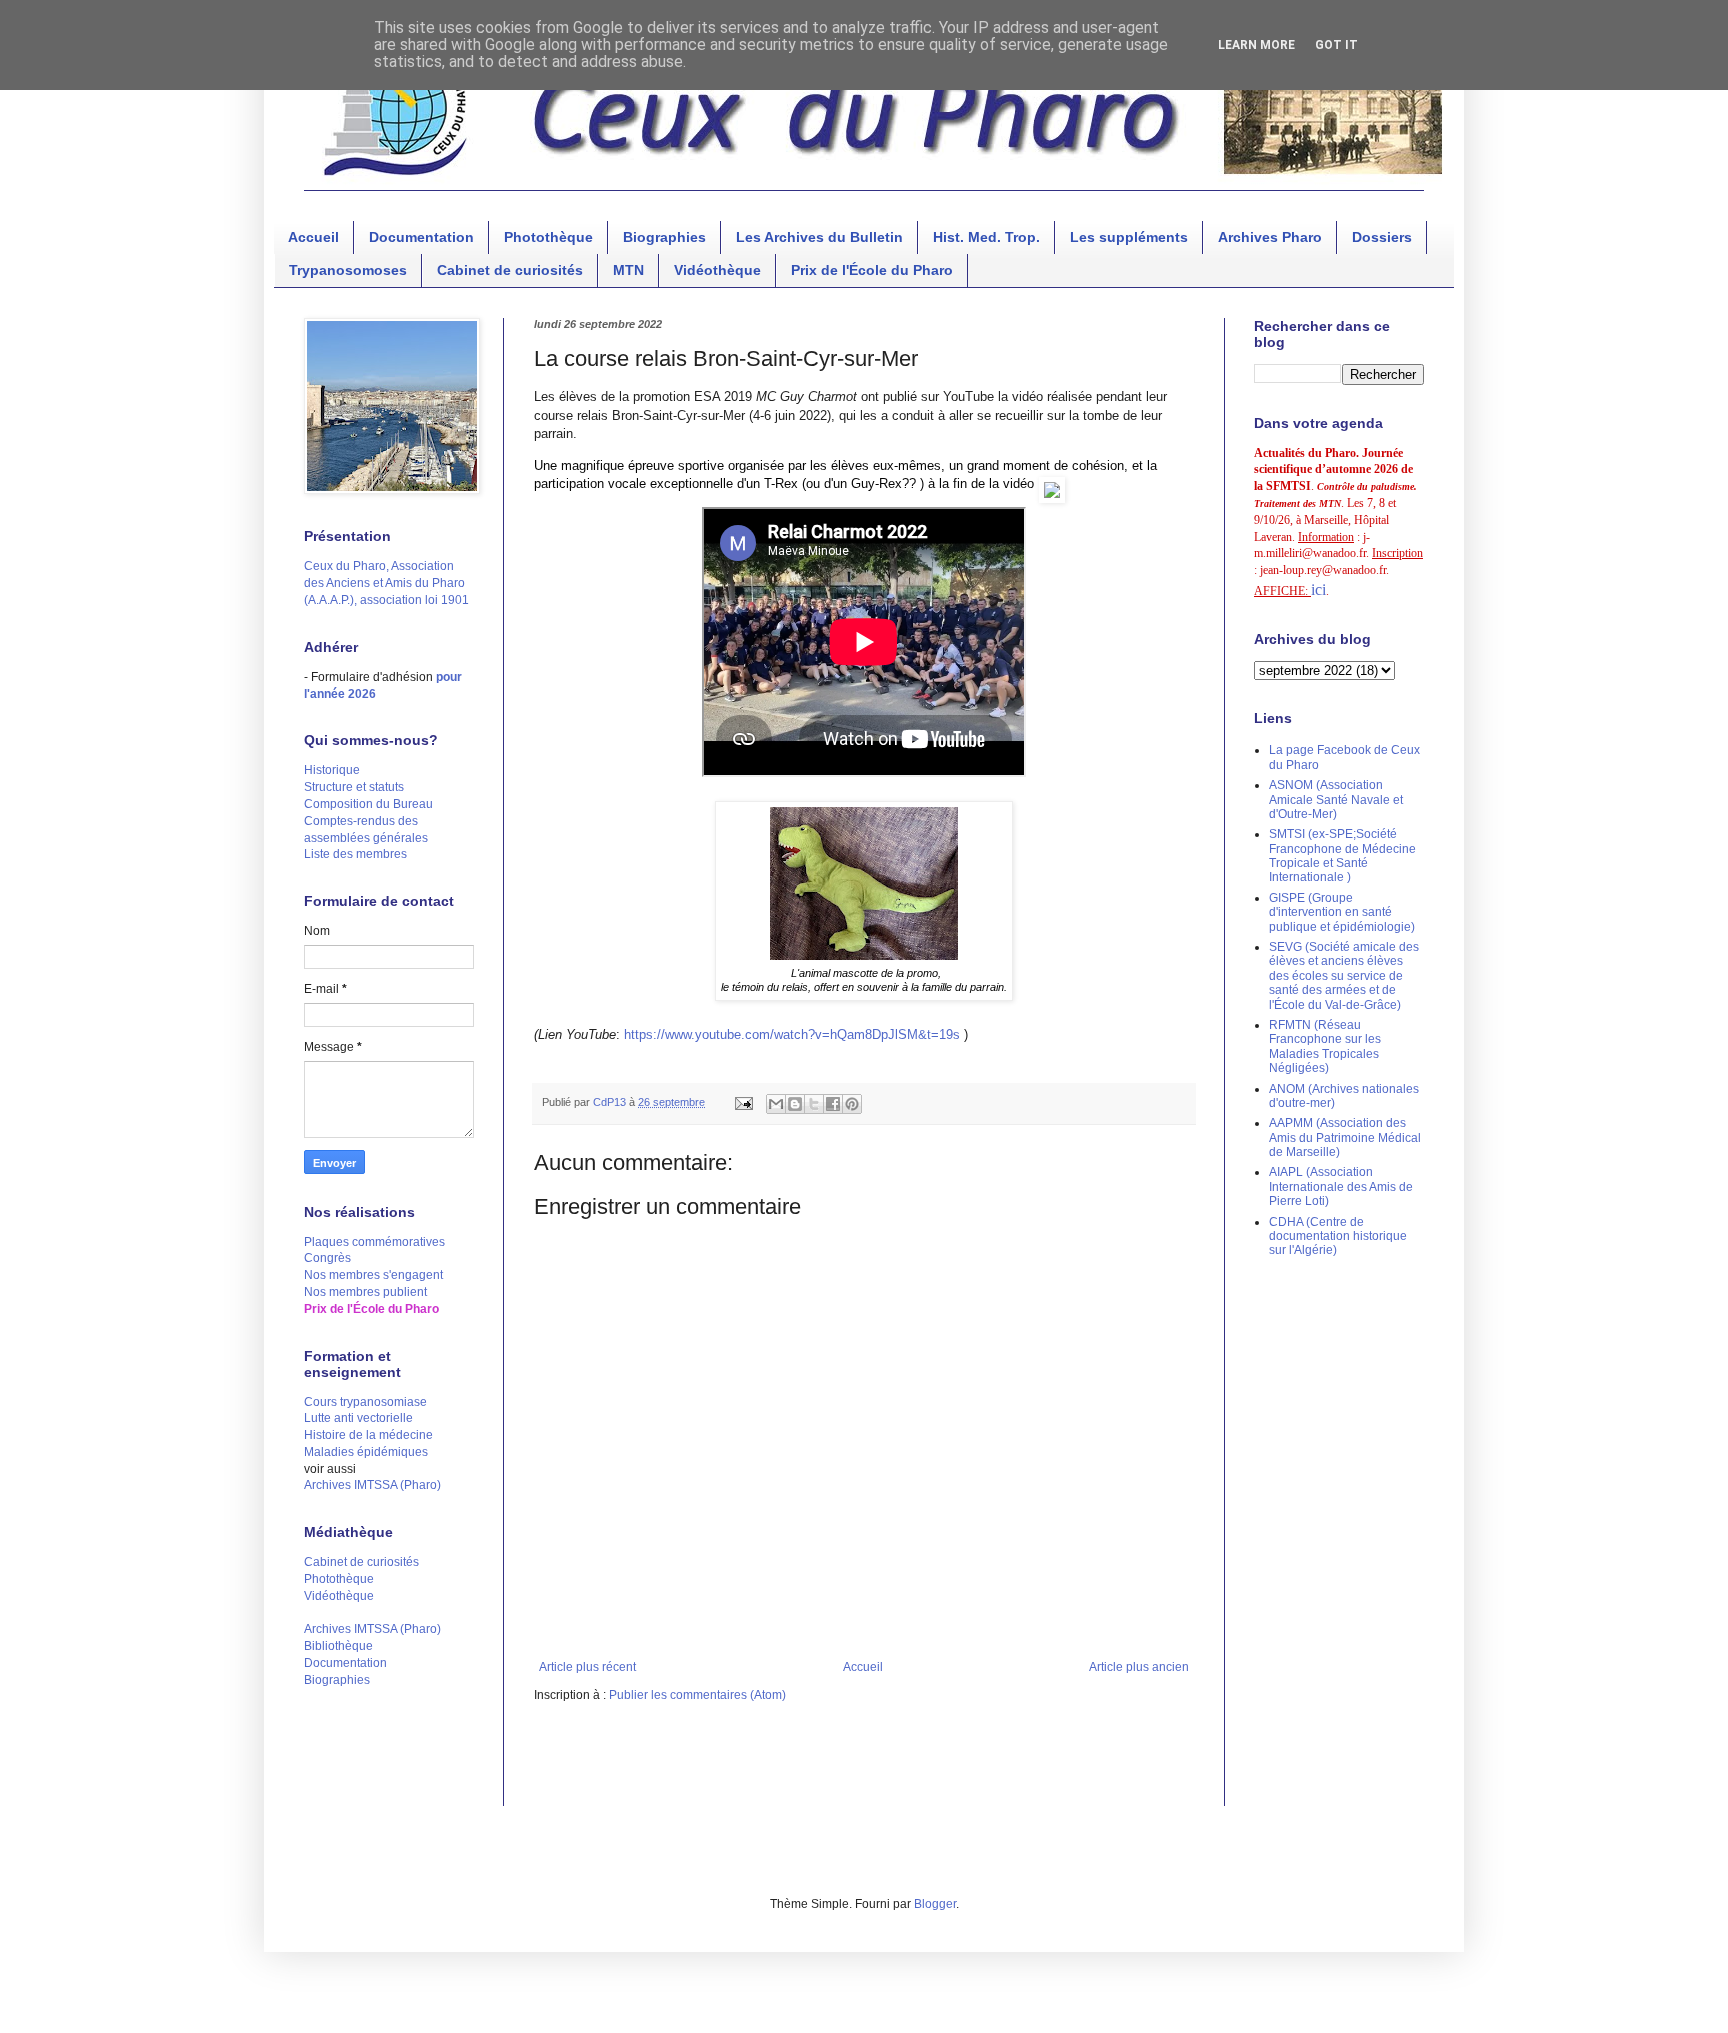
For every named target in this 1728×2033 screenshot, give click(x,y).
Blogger (935, 1904)
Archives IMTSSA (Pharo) (372, 1485)
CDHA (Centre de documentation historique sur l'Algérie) (1338, 1236)
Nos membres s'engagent (373, 1275)
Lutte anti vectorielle (358, 1418)
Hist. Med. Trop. (986, 237)
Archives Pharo (1270, 237)
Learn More (1256, 45)
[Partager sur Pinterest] (852, 1104)
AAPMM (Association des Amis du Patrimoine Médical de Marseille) (1345, 1137)
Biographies (664, 237)
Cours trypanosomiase (365, 1402)
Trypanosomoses (348, 270)
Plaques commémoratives (374, 1242)
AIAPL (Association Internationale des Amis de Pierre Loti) (1341, 1186)
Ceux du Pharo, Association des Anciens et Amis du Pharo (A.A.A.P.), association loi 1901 (386, 583)
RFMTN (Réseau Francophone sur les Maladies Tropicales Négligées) (1325, 1046)
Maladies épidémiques (366, 1452)
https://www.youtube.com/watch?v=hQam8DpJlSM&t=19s (792, 1034)
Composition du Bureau (368, 804)
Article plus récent (587, 1667)
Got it (1336, 45)
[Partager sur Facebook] (833, 1104)
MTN (628, 270)
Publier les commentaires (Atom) (697, 1695)
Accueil (313, 237)
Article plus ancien (1139, 1667)
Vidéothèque (717, 270)
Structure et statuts (354, 787)
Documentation (421, 237)
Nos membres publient (365, 1292)
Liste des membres (355, 854)
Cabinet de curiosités (510, 270)
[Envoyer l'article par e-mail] (743, 1102)
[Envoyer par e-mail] (776, 1104)
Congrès (327, 1258)
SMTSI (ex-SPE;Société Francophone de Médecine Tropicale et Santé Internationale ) (1342, 855)
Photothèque (548, 237)
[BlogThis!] (795, 1104)
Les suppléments (1129, 237)
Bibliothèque (338, 1646)
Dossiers (1382, 237)
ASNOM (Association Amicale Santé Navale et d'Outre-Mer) (1336, 799)
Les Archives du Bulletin (819, 237)
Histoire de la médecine (368, 1435)
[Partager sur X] (814, 1104)
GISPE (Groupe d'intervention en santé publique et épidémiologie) (1342, 912)
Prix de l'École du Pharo (872, 270)
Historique (332, 770)
